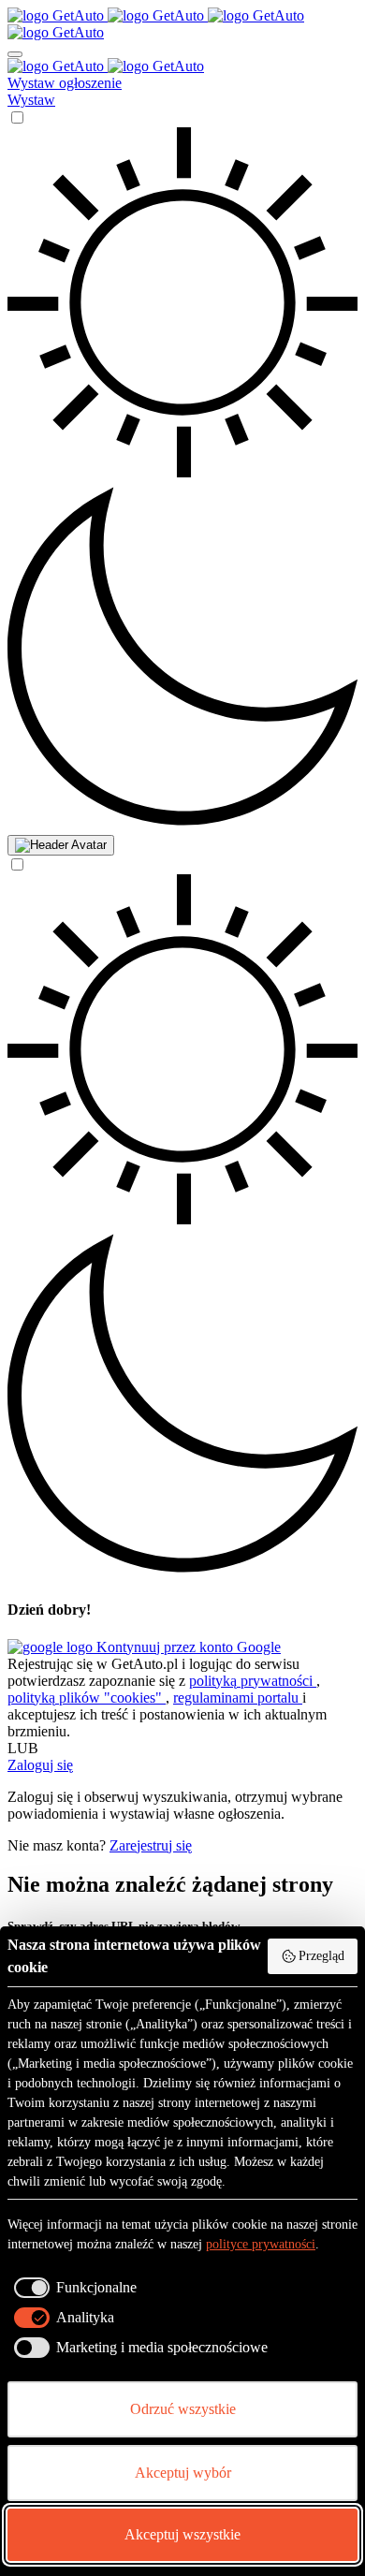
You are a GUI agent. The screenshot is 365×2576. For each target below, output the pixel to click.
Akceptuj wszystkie (182, 2534)
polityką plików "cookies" (87, 1698)
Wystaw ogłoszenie (65, 83)
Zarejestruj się (151, 1845)
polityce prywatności (261, 2244)
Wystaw (31, 100)
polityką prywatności (253, 1681)
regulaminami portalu (238, 1698)
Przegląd (321, 1956)
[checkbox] (72, 2288)
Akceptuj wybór (183, 2473)
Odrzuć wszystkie (183, 2409)
